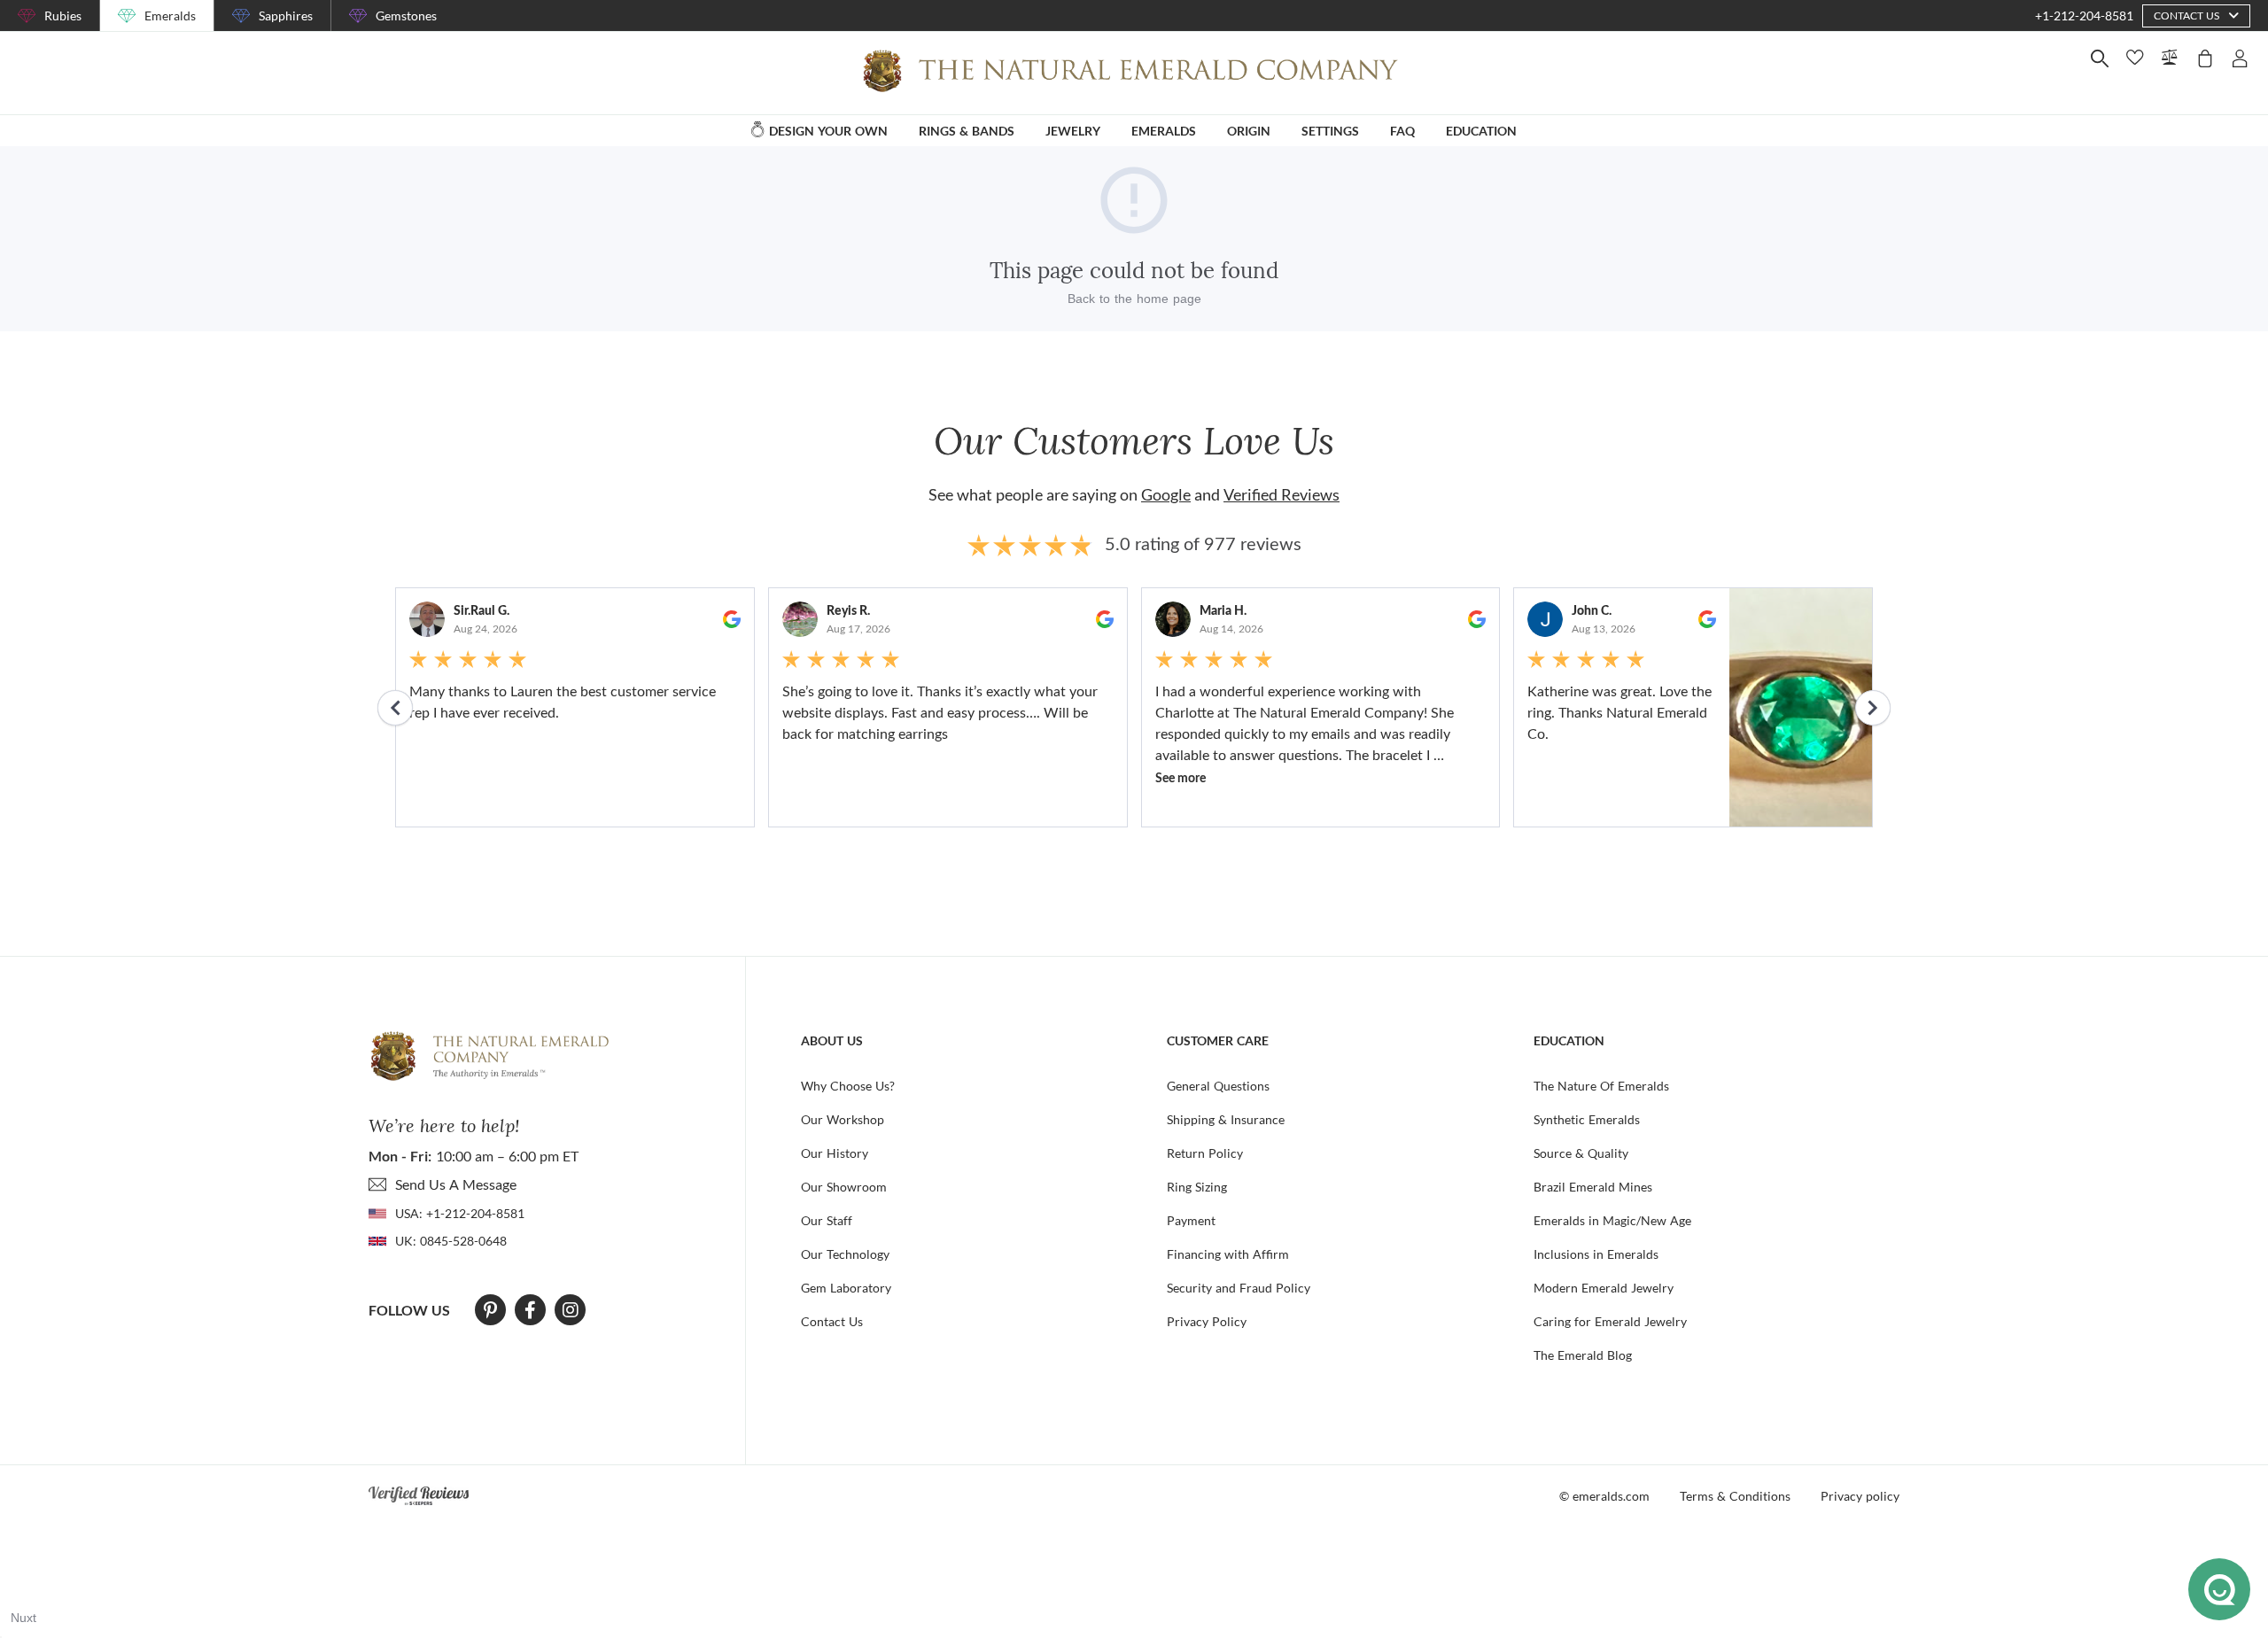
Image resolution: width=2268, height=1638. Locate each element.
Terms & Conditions (1735, 1496)
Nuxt (23, 1618)
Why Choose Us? (848, 1086)
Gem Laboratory (846, 1288)
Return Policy (1205, 1153)
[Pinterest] (490, 1310)
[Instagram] (571, 1310)
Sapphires (286, 16)
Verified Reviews (1282, 494)
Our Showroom (844, 1187)
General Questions (1218, 1086)
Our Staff (827, 1220)
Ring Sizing (1197, 1187)
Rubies (63, 16)
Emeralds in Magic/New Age (1612, 1220)
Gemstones (406, 16)
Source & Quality (1581, 1153)
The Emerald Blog (1583, 1355)
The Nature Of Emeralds (1601, 1086)
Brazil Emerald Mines (1593, 1187)
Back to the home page (1134, 299)
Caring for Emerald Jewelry (1610, 1321)
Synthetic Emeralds (1587, 1119)
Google (1166, 494)
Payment (1191, 1220)
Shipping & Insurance (1226, 1119)
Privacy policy (1860, 1496)
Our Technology (845, 1254)
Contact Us (832, 1321)
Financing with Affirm (1228, 1254)
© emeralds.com (1604, 1496)
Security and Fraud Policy (1239, 1288)
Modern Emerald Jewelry (1604, 1288)
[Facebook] (530, 1310)
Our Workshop (843, 1119)
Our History (835, 1153)
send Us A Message (456, 1184)
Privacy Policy (1207, 1321)
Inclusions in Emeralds (1596, 1254)
